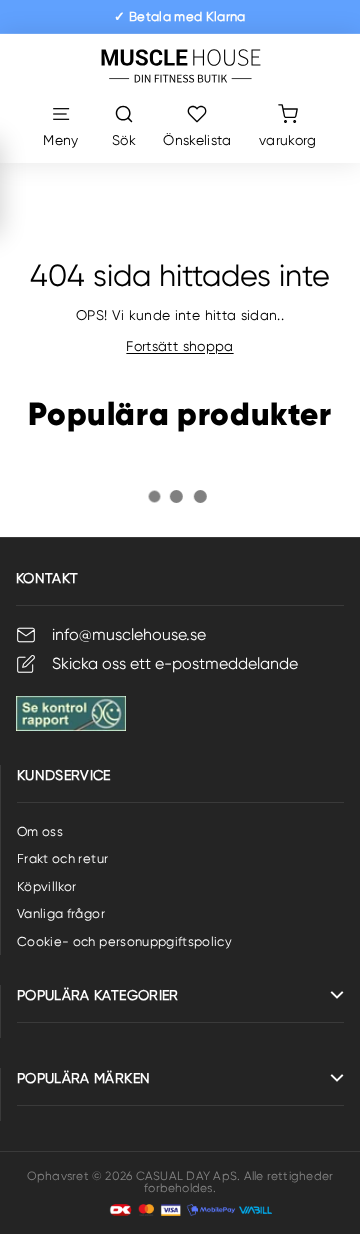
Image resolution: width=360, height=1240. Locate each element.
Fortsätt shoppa (179, 346)
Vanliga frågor (61, 913)
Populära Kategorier (98, 995)
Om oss (40, 831)
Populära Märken (83, 1078)
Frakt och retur (62, 858)
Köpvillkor (47, 886)
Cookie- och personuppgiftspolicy (124, 941)
